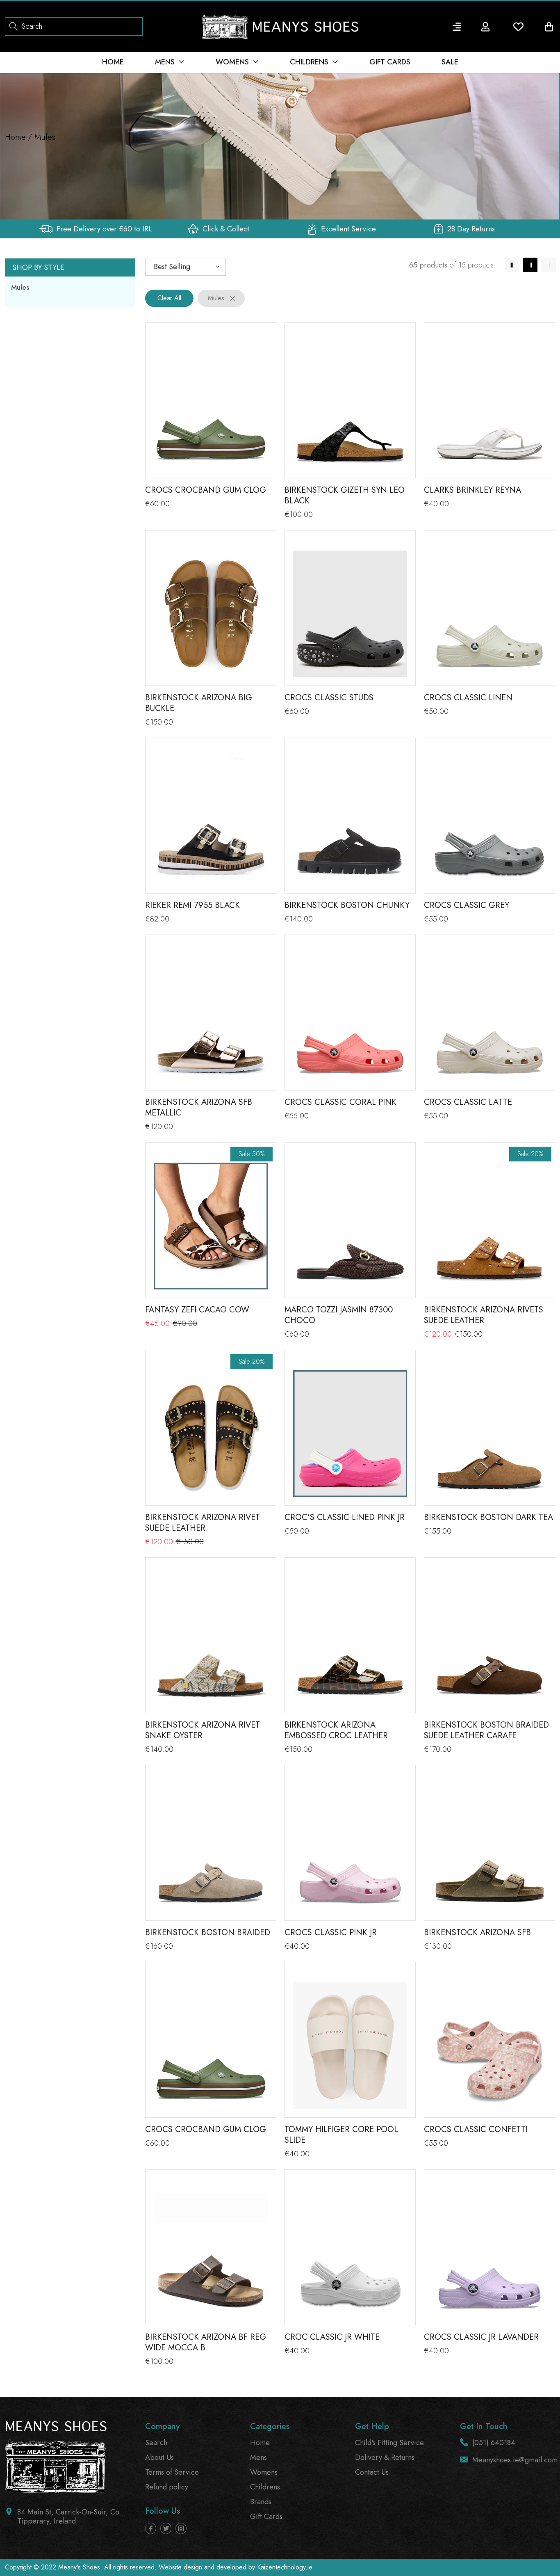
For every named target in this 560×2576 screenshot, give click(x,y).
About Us (159, 2457)
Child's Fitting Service (389, 2443)
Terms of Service (172, 2472)
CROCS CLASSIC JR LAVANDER (481, 2337)
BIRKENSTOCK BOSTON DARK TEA (488, 1517)
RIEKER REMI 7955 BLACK (192, 905)
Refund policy (167, 2487)
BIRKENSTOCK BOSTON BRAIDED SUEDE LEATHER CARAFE (486, 1730)
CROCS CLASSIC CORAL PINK (340, 1102)
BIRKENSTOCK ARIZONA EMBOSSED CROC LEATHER (336, 1730)
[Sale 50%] (211, 1226)
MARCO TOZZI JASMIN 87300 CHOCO (339, 1315)
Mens (258, 2457)
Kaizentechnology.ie (285, 2567)
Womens (264, 2472)
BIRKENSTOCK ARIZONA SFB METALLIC (199, 1107)
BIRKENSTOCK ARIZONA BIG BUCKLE (199, 703)
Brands (261, 2502)
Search (156, 2443)
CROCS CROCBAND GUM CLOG (206, 490)
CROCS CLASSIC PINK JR (331, 1933)
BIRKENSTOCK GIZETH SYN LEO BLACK (345, 495)
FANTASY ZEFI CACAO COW (197, 1310)
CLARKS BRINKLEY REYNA (472, 490)
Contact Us (372, 2472)
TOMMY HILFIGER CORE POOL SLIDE (341, 2135)
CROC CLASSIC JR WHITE (332, 2337)
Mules (20, 287)
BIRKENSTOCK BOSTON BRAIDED (208, 1933)
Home (15, 137)
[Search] (14, 26)
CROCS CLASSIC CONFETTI (476, 2129)
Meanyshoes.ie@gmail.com (515, 2460)
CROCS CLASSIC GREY (467, 905)
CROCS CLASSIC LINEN (468, 698)
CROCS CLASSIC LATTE (468, 1102)
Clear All (169, 298)
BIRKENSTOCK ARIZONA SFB (477, 1933)
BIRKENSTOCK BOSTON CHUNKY (347, 905)
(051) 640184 (494, 2443)
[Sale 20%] (489, 1226)
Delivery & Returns (385, 2457)
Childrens (265, 2487)
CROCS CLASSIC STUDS (329, 698)
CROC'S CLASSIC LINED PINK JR (345, 1517)
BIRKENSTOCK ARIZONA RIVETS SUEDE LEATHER (484, 1315)
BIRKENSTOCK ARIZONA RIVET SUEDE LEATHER (203, 1523)
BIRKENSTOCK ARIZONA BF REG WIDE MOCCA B (206, 2342)
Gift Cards (266, 2517)
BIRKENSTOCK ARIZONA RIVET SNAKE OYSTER (203, 1730)
